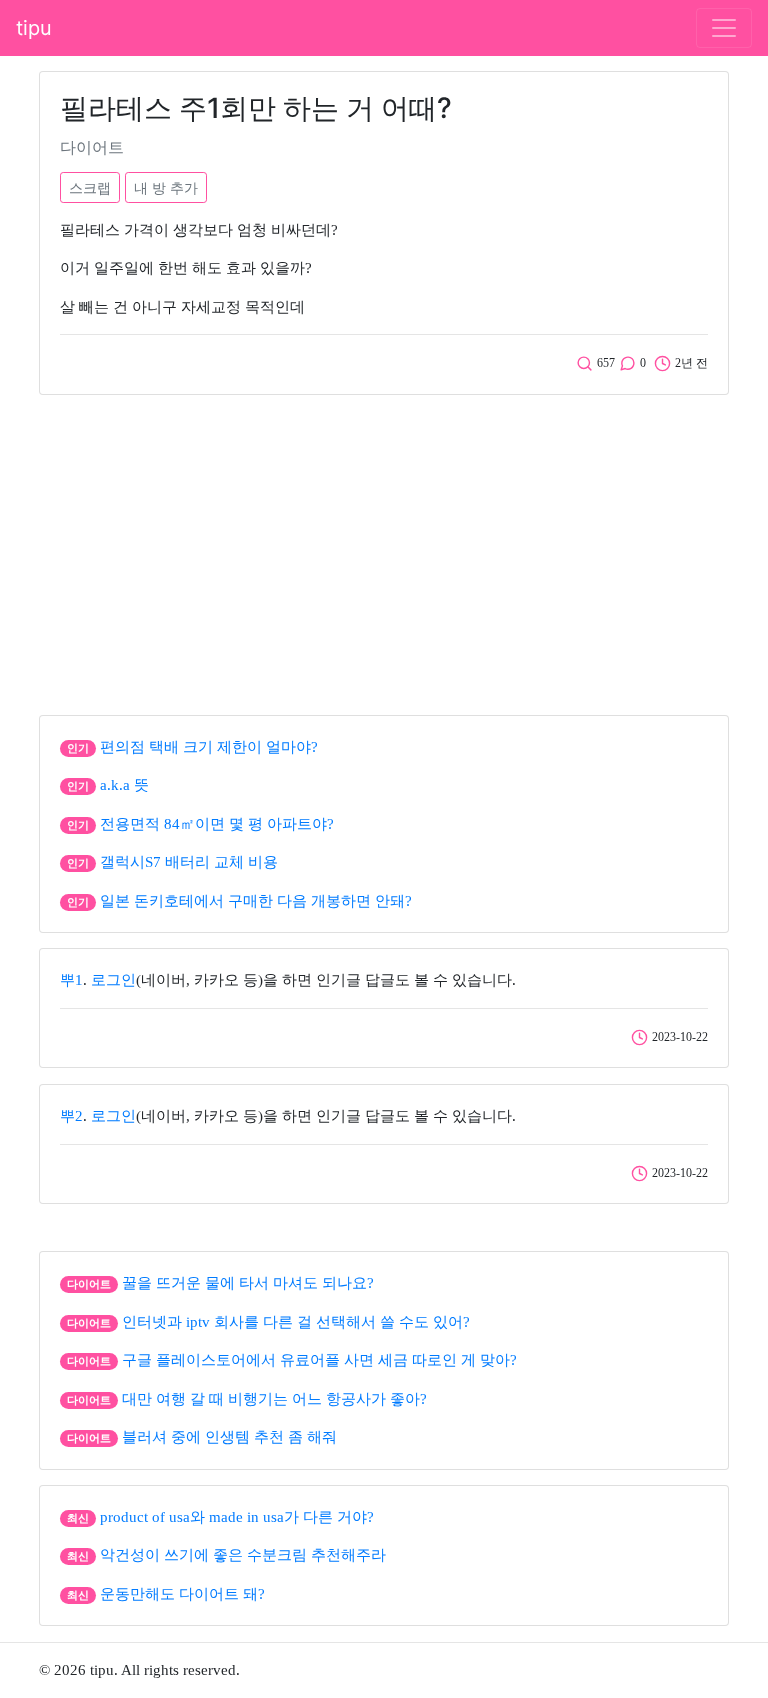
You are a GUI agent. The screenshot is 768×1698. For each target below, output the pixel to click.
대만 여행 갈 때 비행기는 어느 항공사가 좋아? (274, 1399)
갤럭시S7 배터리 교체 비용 (189, 862)
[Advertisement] (384, 550)
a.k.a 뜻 (124, 785)
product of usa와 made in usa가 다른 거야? (237, 1517)
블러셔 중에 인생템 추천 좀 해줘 (229, 1437)
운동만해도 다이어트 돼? (182, 1594)
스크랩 (90, 187)
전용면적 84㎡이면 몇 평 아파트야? (217, 824)
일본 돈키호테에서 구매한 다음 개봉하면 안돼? (256, 901)
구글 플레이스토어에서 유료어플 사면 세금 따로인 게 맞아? (319, 1360)
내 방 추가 (166, 187)
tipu (34, 28)
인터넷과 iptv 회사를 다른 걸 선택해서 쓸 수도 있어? (296, 1322)
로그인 (113, 980)
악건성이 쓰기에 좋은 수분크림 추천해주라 (243, 1555)
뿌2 (71, 1116)
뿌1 (71, 980)
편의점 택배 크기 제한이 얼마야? (209, 747)
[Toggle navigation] (724, 28)
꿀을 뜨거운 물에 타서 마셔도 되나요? (248, 1283)
